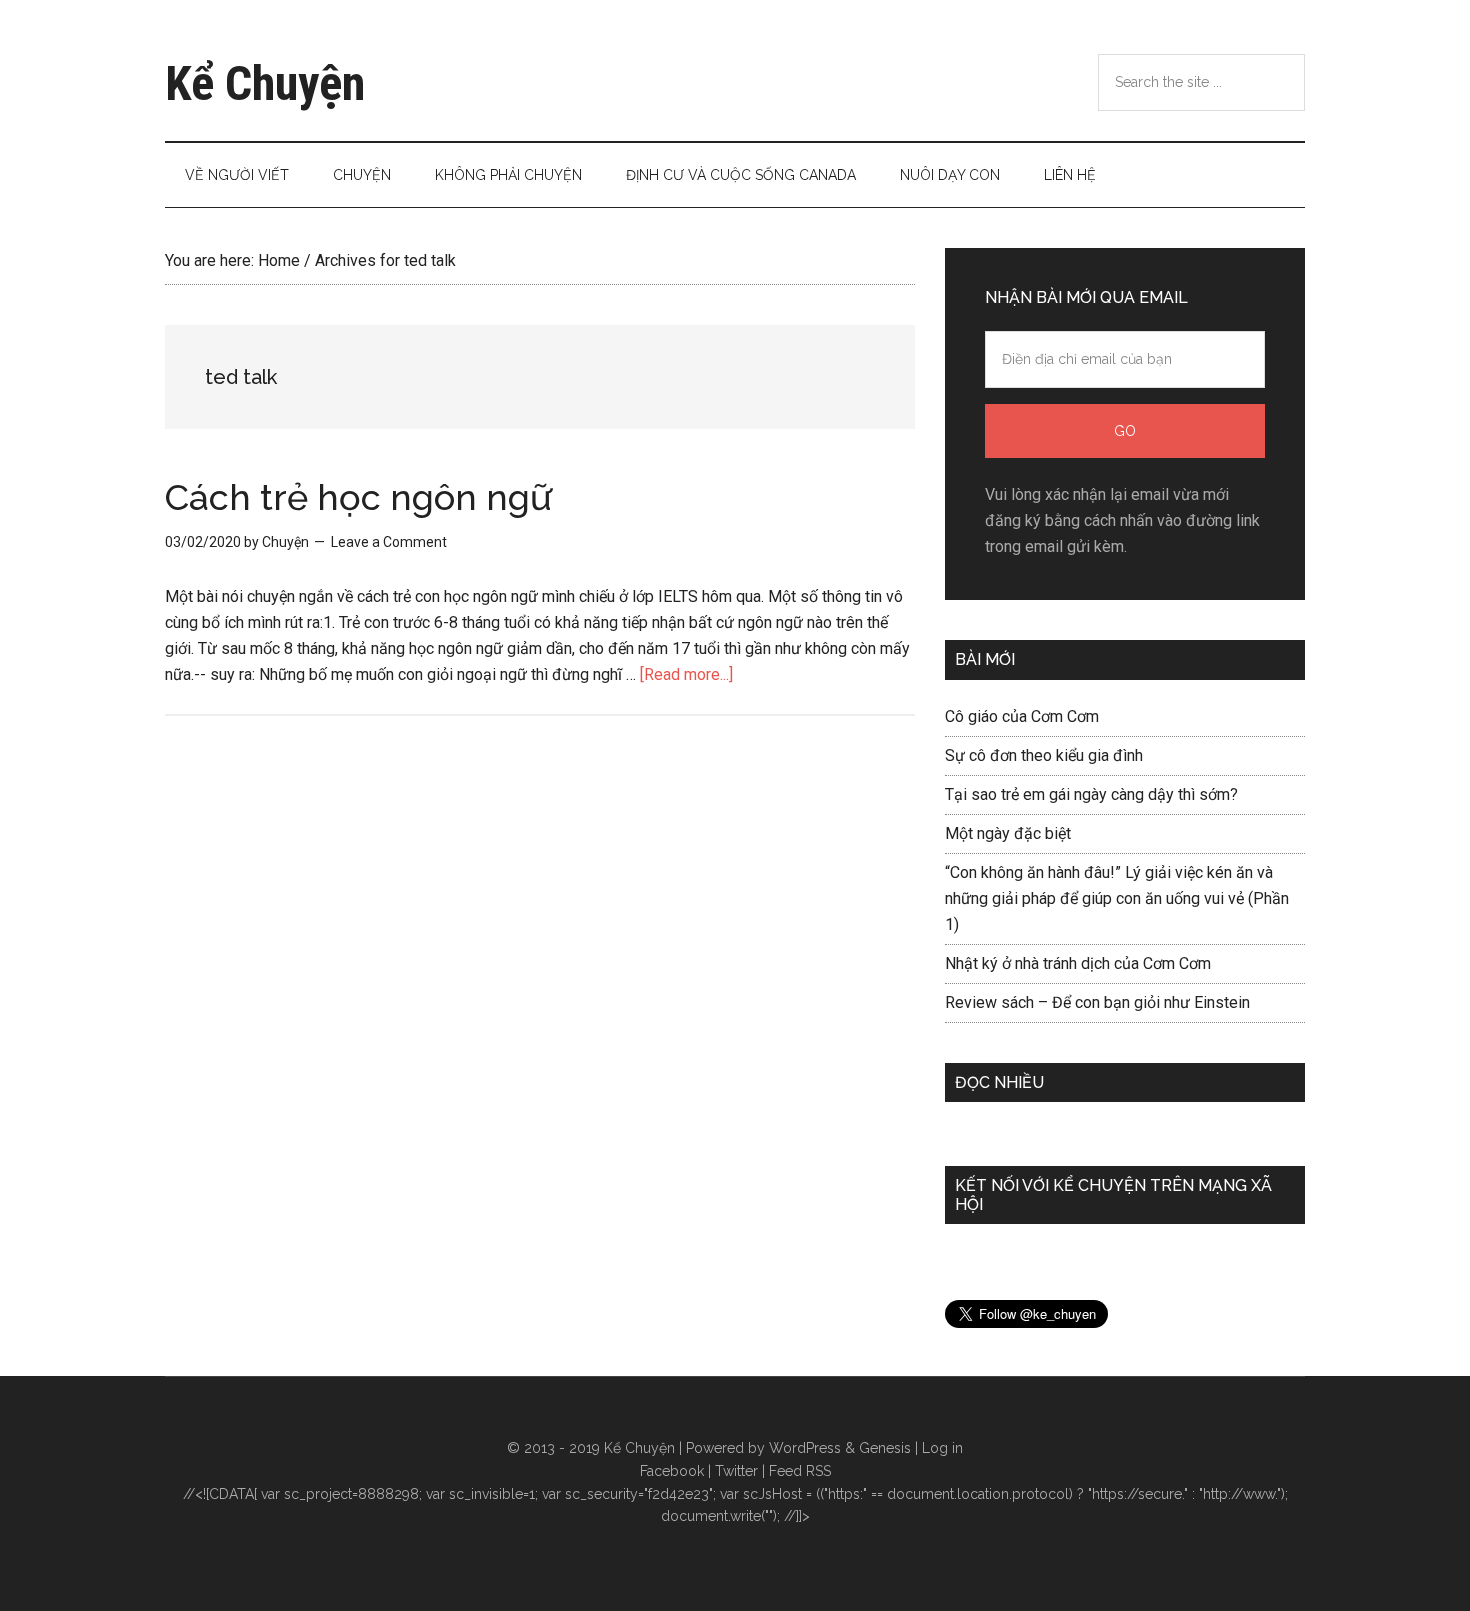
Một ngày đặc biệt (1008, 833)
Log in (942, 1448)
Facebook (672, 1471)
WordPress (805, 1448)
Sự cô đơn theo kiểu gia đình (1044, 755)
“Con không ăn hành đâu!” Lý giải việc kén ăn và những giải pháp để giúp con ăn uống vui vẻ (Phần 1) (1117, 898)
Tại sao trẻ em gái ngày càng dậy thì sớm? (1091, 794)
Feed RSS (800, 1471)
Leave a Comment (389, 542)
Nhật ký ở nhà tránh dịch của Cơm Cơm (1078, 963)
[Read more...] (686, 674)
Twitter (736, 1471)
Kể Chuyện (265, 83)
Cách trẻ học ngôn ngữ (358, 497)
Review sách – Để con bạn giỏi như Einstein (1097, 1002)
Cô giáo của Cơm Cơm (1022, 716)
